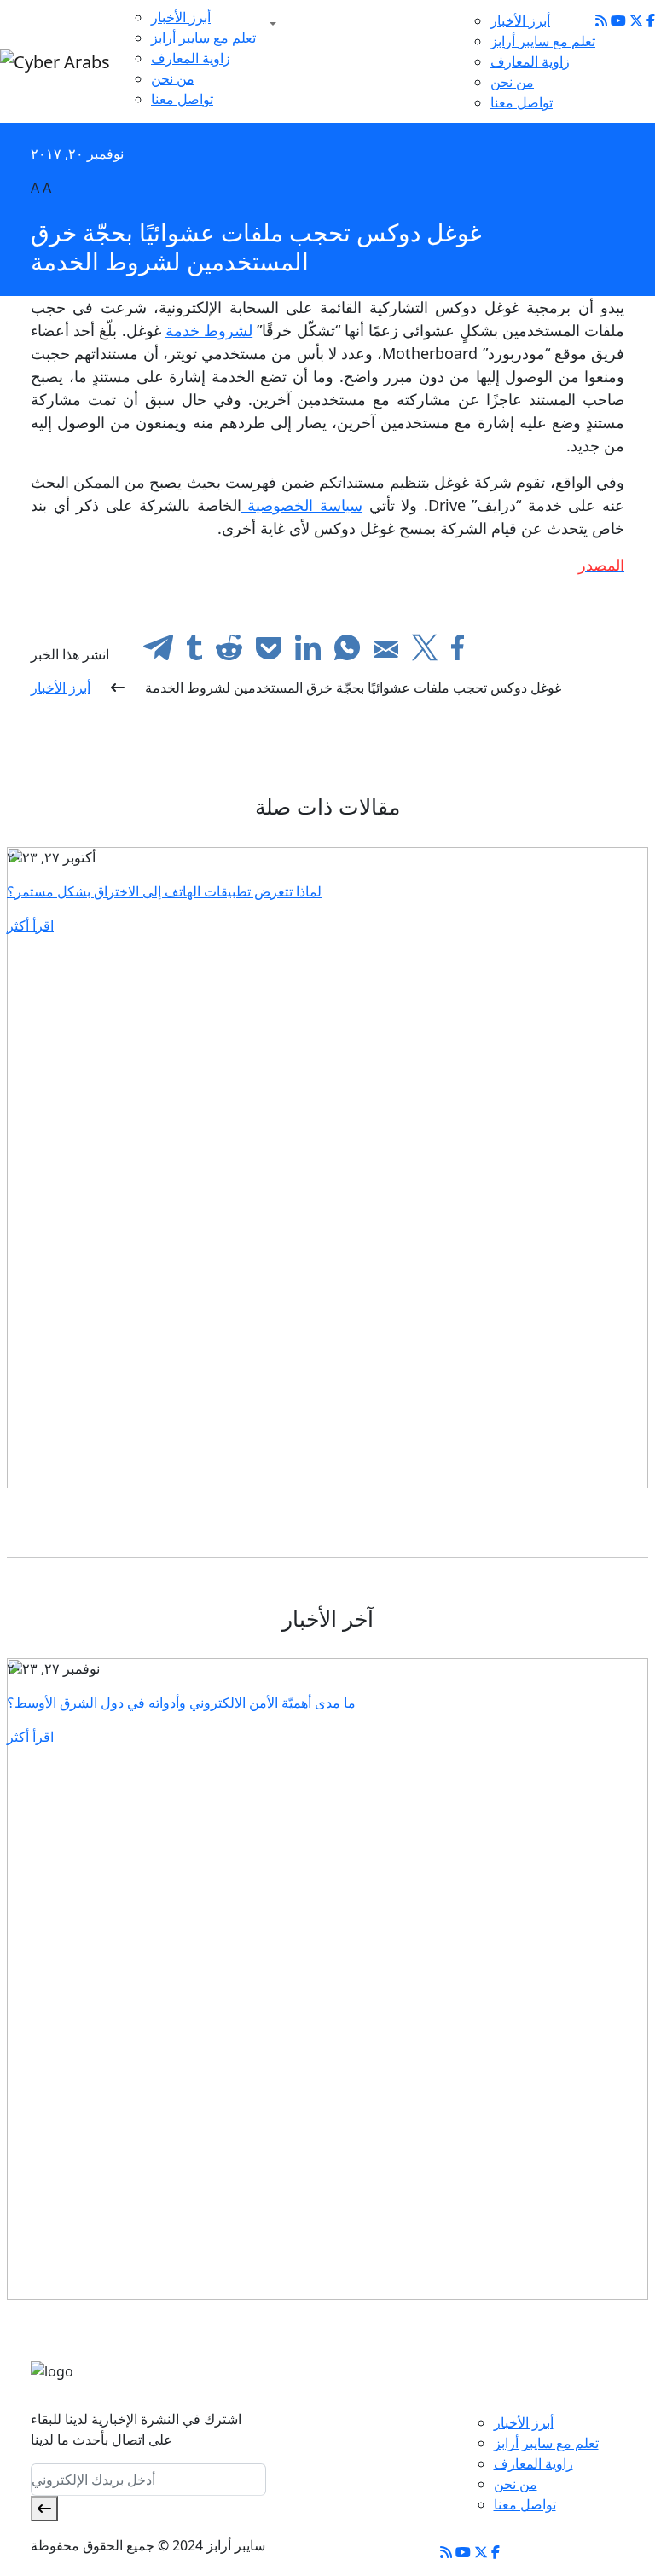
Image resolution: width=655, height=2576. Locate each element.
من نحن (173, 78)
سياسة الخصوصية (302, 505)
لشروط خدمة (209, 330)
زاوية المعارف (191, 58)
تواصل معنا (182, 99)
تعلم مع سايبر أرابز (203, 38)
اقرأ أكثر (30, 925)
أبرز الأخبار (181, 17)
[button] (270, 24)
